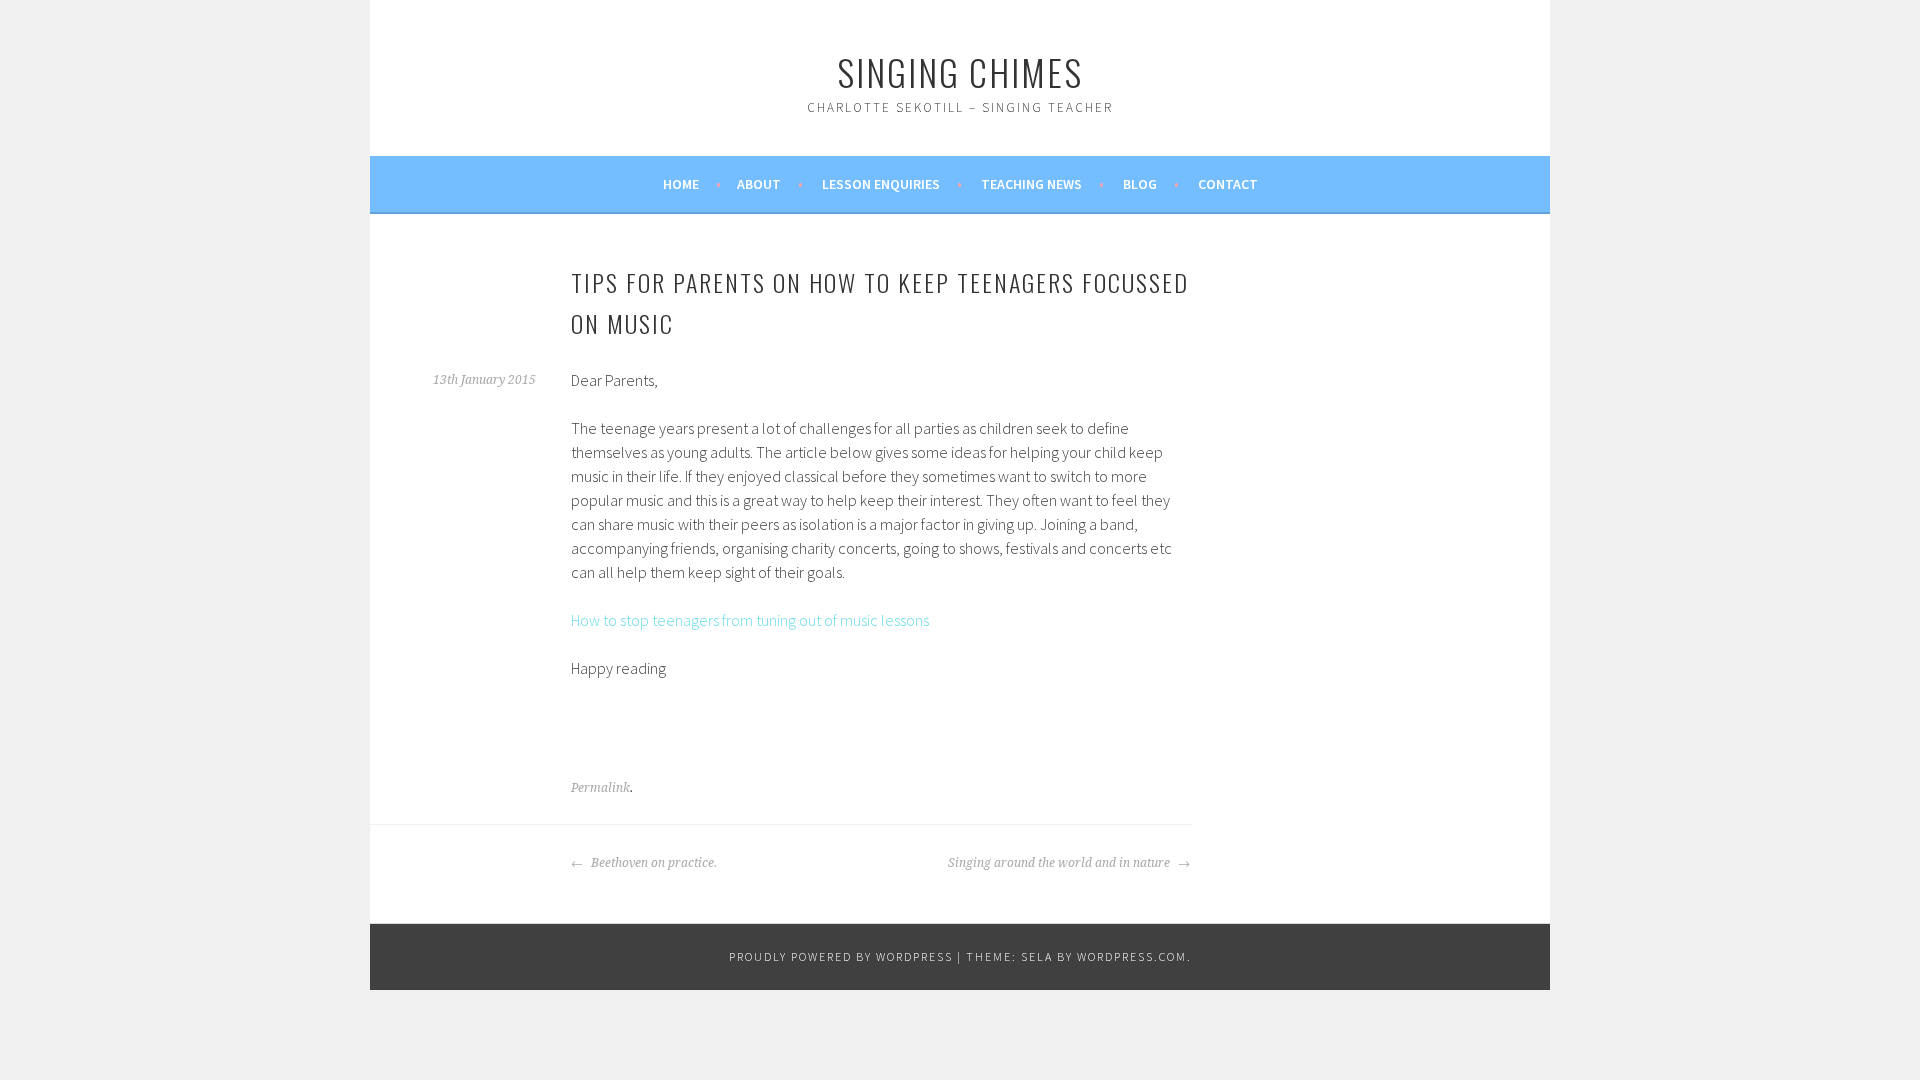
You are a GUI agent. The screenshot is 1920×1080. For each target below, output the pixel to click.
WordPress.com (1132, 956)
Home (681, 184)
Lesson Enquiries (881, 184)
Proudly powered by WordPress (841, 956)
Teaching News (1031, 184)
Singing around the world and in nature (1060, 863)
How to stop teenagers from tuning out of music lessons (750, 620)
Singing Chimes (960, 71)
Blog (1140, 184)
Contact (1228, 184)
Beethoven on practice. (652, 863)
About (759, 184)
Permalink (600, 788)
